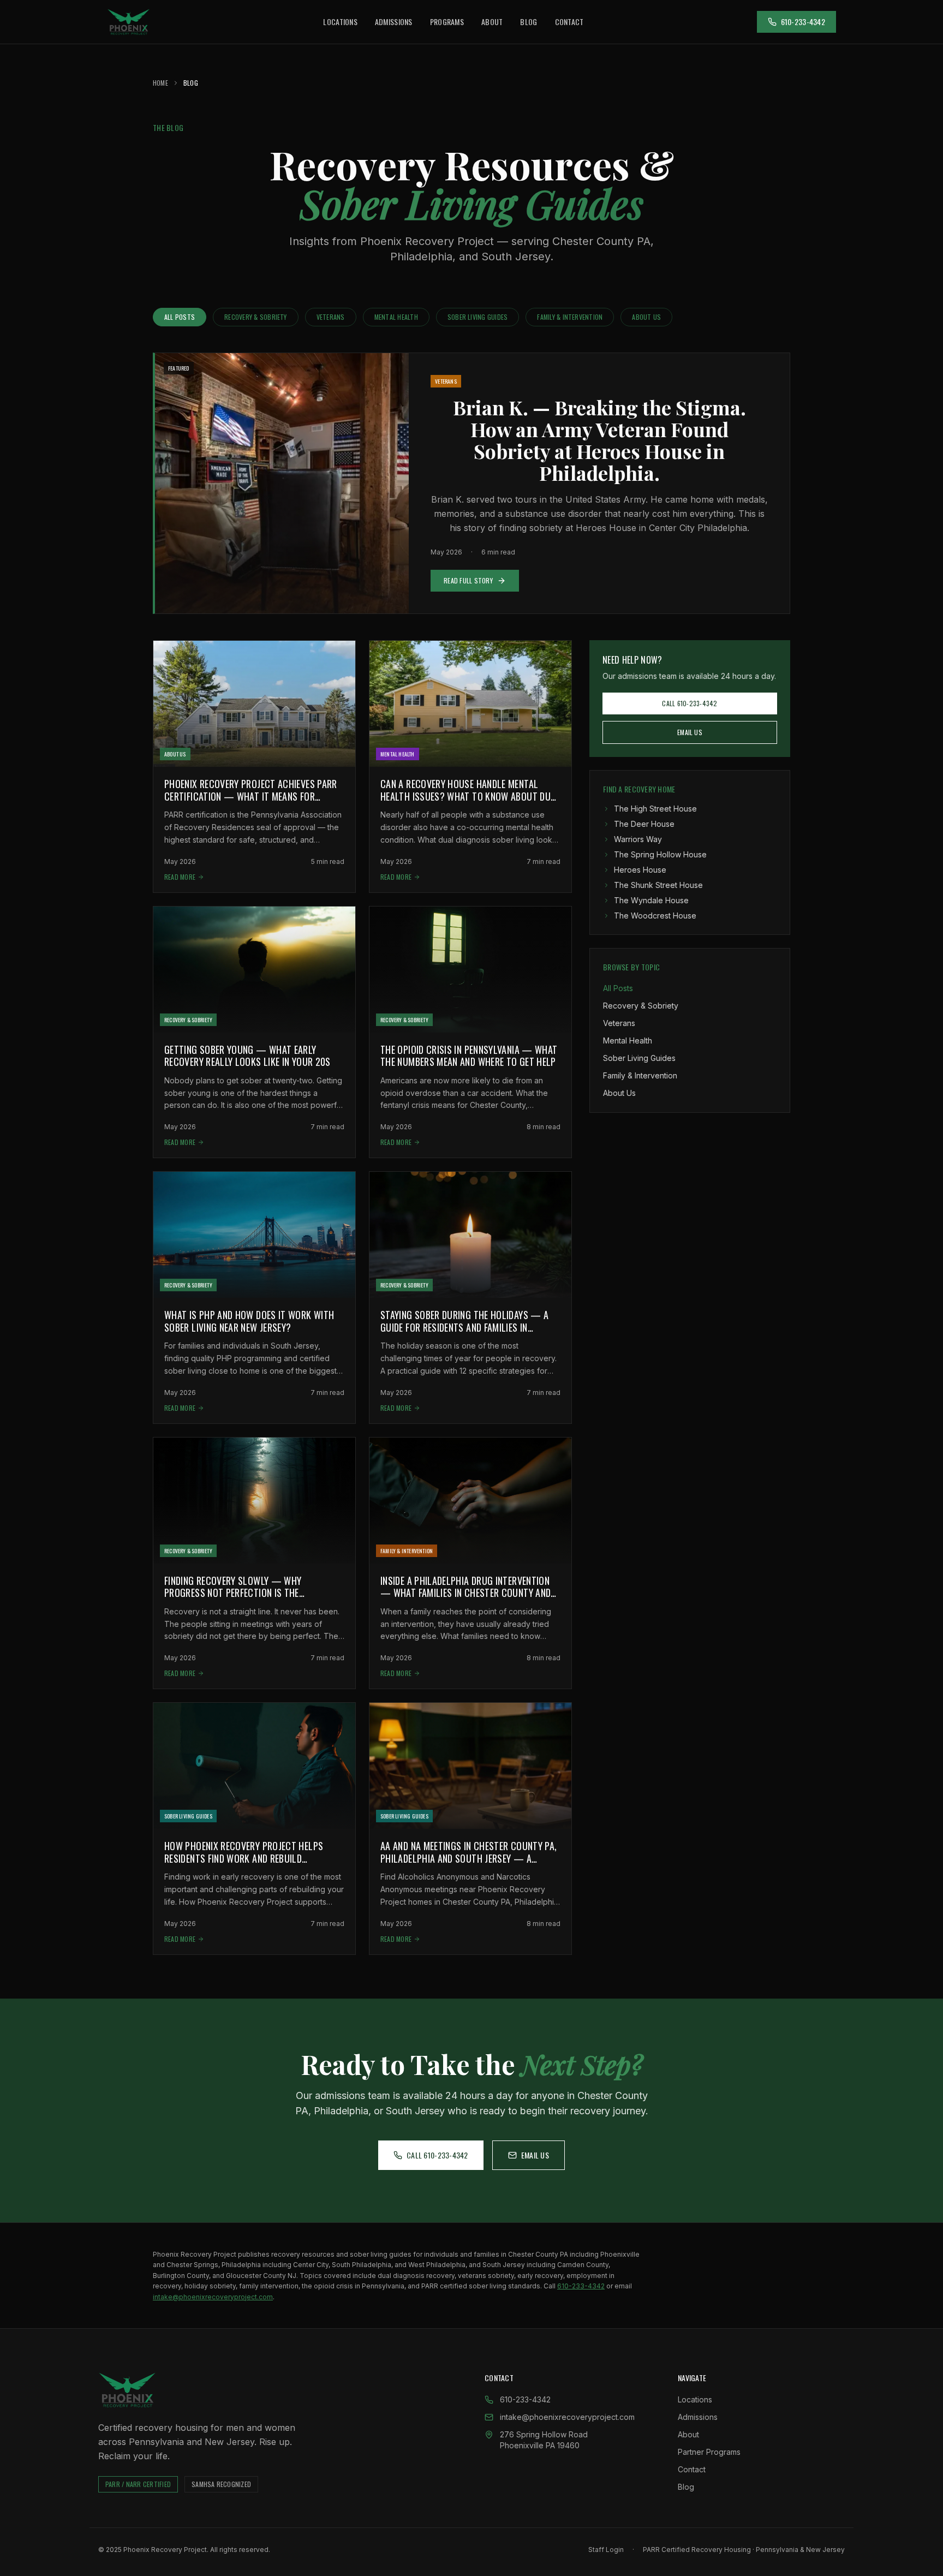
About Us (646, 317)
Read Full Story (468, 580)
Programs (447, 22)
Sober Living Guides (478, 317)
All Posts (180, 317)
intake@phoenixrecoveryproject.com (213, 2297)
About (492, 22)
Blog (529, 22)
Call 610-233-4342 (690, 703)
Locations (340, 22)
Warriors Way (638, 839)
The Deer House (644, 824)
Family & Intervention (570, 317)
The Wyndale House (651, 900)
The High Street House (655, 809)
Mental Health (396, 317)
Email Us (690, 732)
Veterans (331, 317)
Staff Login (606, 2550)
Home (160, 83)
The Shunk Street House (658, 885)
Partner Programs (709, 2452)
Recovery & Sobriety (256, 317)
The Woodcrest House (655, 916)
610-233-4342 (803, 22)
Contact (569, 22)
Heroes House (640, 870)
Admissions (394, 22)
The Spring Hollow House (660, 854)
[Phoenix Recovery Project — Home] (129, 22)
